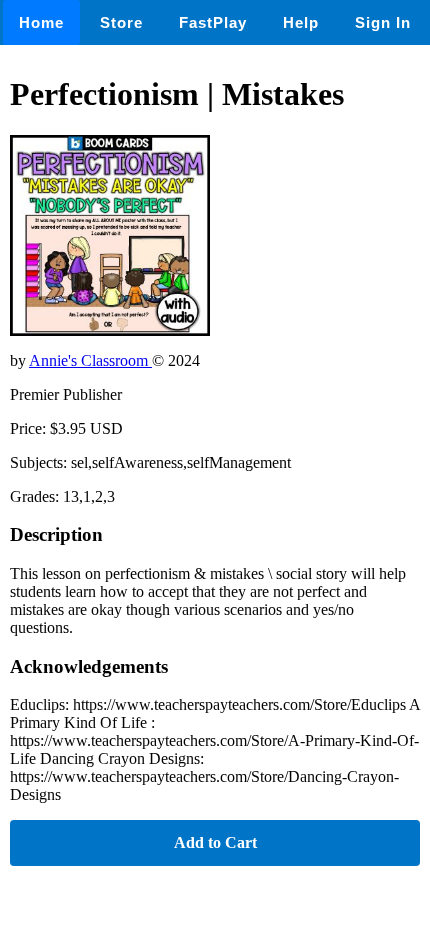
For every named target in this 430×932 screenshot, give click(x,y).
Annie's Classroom (90, 360)
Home (41, 22)
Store (121, 22)
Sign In (383, 22)
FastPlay (213, 22)
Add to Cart (215, 842)
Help (301, 22)
